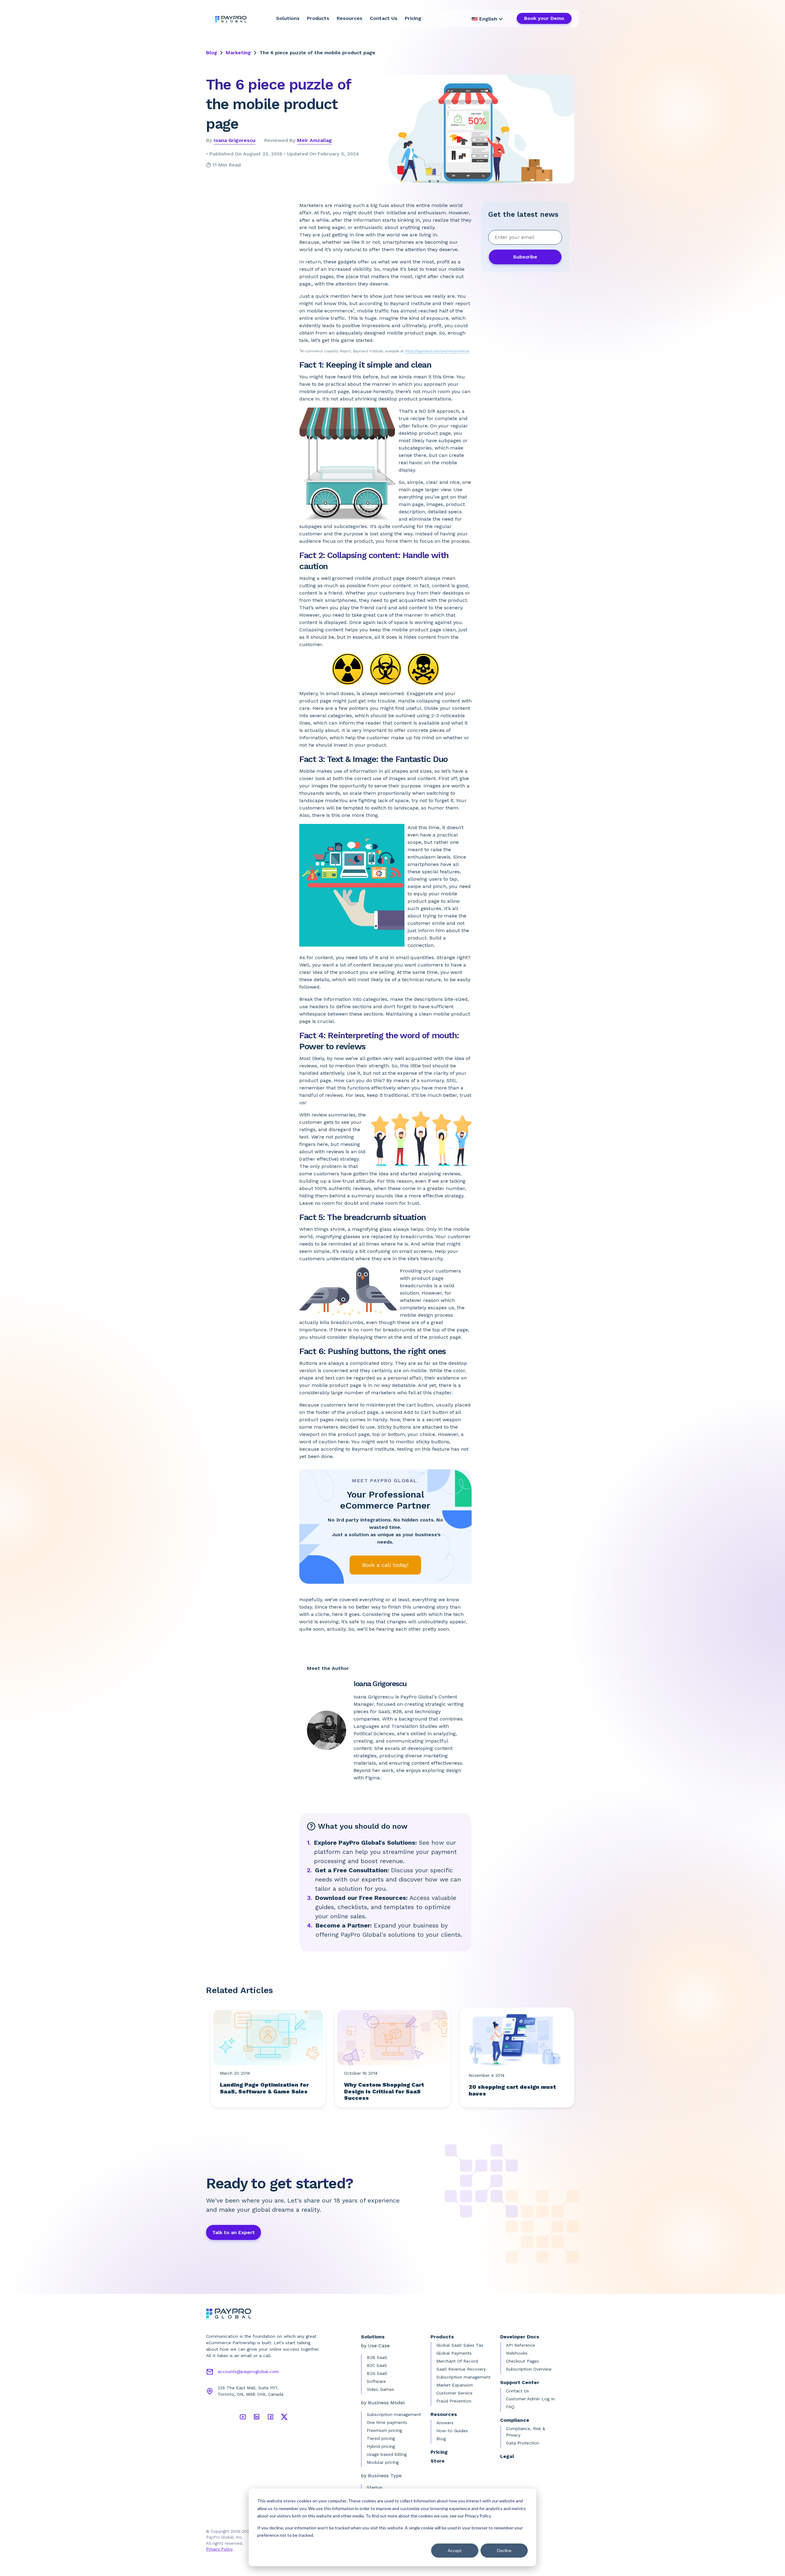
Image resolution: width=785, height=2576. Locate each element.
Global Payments (454, 2353)
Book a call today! (385, 1565)
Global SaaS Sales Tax (460, 2345)
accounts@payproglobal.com (248, 2371)
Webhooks (517, 2353)
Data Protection (523, 2443)
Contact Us (384, 18)
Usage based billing (387, 2454)
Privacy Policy (219, 2549)
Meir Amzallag (314, 140)
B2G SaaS (377, 2373)
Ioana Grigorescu (235, 140)
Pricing (413, 18)
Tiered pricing (381, 2438)
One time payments (387, 2422)
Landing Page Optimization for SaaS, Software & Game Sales (264, 2088)
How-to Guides (452, 2431)
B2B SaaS (377, 2357)
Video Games (380, 2389)
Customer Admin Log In (530, 2399)
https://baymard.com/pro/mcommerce (437, 351)
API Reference (521, 2345)
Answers (445, 2423)
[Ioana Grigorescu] (329, 1730)
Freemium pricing (384, 2430)
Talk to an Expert (234, 2232)
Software (376, 2381)
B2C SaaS (377, 2365)
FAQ (510, 2407)
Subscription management (394, 2414)
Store (438, 2461)
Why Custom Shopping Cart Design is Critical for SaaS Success (384, 2091)
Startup (375, 2487)
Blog (212, 53)
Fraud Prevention (454, 2401)
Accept (455, 2550)
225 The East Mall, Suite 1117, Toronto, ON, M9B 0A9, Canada (251, 2391)
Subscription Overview (529, 2369)
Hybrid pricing (381, 2446)
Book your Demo (544, 18)
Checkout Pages (523, 2361)
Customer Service (454, 2393)
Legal (507, 2456)
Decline (504, 2550)
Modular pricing (383, 2462)
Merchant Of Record (457, 2361)
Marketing (238, 53)
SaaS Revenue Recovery (461, 2369)
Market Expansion (455, 2385)
